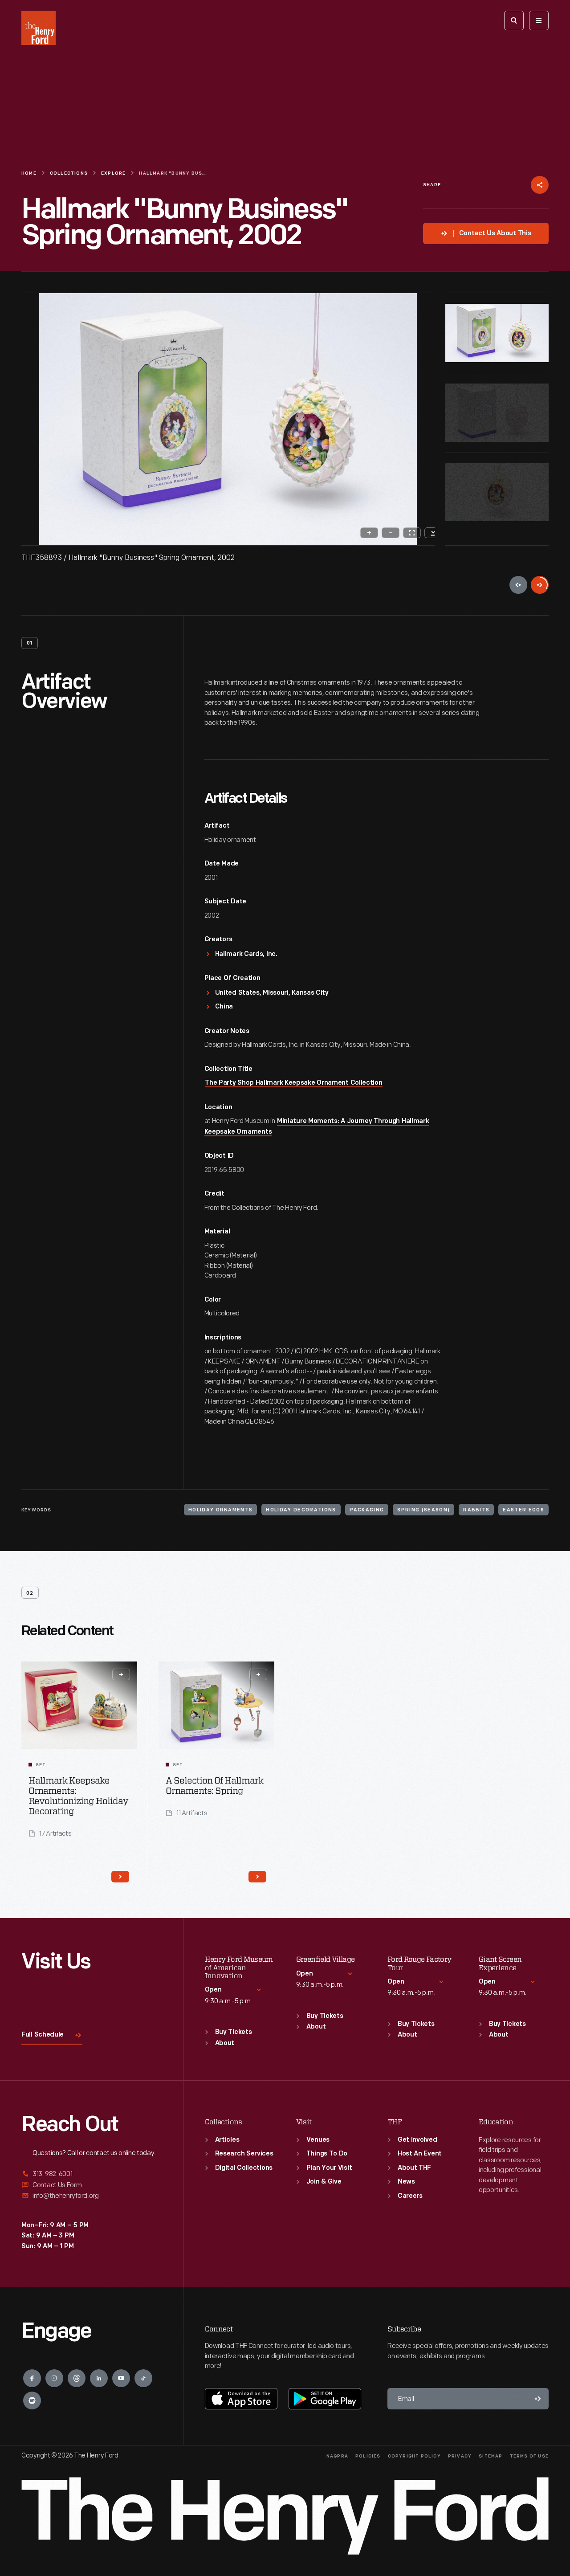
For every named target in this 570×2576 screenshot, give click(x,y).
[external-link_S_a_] (92, 2174)
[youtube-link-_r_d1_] (121, 2378)
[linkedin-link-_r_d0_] (99, 2378)
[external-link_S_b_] (92, 2185)
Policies (368, 2456)
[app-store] (241, 2399)
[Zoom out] (391, 533)
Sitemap (491, 2456)
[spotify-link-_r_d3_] (32, 2400)
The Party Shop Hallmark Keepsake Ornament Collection (293, 1083)
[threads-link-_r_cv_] (77, 2378)
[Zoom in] (369, 533)
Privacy (460, 2456)
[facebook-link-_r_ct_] (32, 2378)
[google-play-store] (325, 2399)
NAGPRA (337, 2456)
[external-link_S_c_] (92, 2196)
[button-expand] (121, 1674)
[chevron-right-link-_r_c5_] (120, 1877)
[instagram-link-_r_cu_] (54, 2378)
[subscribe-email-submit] (538, 2399)
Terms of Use (529, 2456)
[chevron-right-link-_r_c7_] (257, 1877)
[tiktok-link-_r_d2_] (143, 2378)
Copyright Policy (414, 2456)
